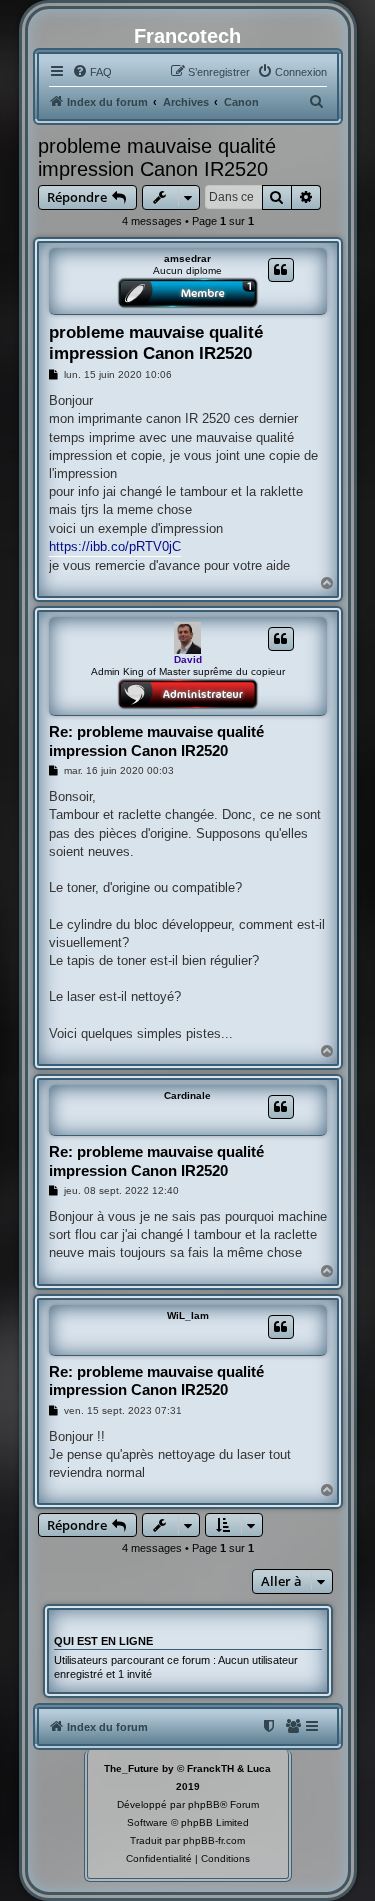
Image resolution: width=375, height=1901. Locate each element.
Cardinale (187, 1095)
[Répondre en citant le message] (281, 270)
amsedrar (187, 258)
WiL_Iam (188, 1315)
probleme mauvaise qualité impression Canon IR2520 (157, 157)
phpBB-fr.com (214, 1840)
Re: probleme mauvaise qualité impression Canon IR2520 (156, 741)
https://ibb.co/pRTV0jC (115, 546)
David (188, 659)
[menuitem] (92, 72)
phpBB (204, 1804)
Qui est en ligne (103, 1641)
